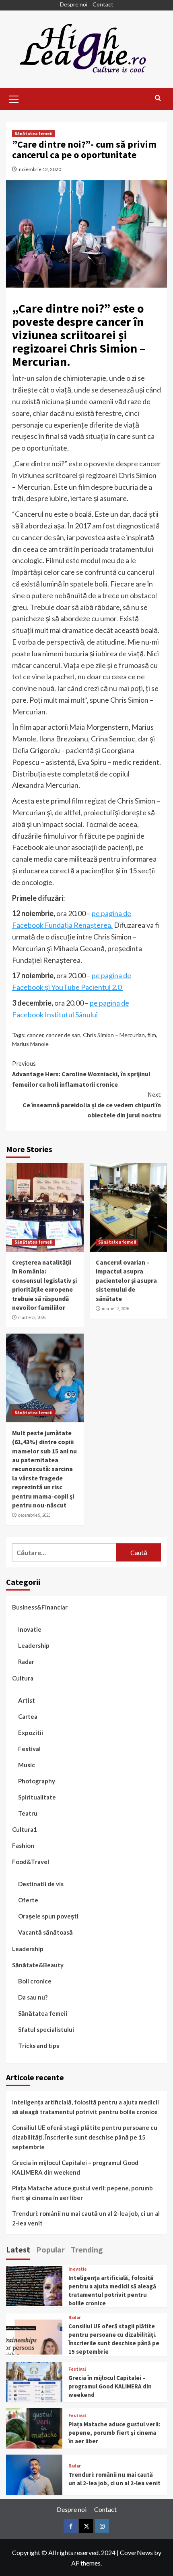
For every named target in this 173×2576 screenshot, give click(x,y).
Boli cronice (35, 1981)
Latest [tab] (18, 2249)
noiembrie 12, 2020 (40, 169)
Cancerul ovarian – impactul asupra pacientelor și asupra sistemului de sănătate (126, 1280)
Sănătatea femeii (33, 134)
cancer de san (63, 1035)
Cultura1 (25, 1829)
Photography (37, 1781)
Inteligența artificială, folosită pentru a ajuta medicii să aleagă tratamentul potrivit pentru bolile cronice (85, 2107)
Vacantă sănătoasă (45, 1932)
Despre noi (74, 4)
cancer (35, 1035)
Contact (103, 4)
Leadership (34, 1645)
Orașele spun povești (48, 1916)
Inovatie (30, 1629)
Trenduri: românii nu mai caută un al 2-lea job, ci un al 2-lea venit (86, 2218)
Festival (29, 1749)
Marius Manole (30, 1044)
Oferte (28, 1900)
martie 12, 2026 (115, 1309)
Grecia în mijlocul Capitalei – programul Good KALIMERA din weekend (75, 2167)
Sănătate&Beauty (38, 1965)
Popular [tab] (50, 2249)
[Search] (158, 98)
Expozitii (31, 1733)
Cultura (23, 1678)
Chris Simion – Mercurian (114, 1035)
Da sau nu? (33, 1997)
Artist (27, 1700)
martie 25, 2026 (32, 1317)
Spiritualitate (37, 1797)
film (152, 1035)
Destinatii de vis (41, 1884)
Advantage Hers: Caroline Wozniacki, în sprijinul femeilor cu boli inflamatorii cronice (81, 1074)
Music (27, 1765)
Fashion (23, 1845)
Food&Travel (31, 1862)
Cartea (28, 1716)
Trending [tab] (87, 2249)
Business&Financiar (40, 1607)
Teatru (28, 1813)
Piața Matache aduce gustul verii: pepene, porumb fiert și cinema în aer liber (82, 2193)
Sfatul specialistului (46, 2029)
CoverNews (136, 2552)
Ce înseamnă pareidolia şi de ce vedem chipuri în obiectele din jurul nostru (92, 1105)
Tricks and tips (39, 2046)
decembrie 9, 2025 (34, 1515)
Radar (26, 1662)
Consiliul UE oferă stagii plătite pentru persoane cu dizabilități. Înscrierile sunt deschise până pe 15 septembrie (85, 2137)
